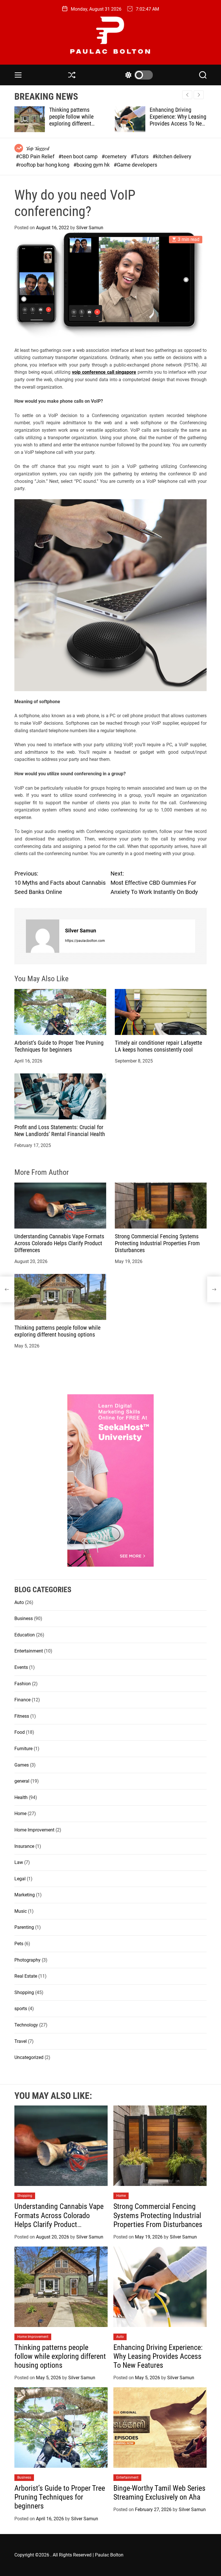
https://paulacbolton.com (85, 941)
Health (21, 1797)
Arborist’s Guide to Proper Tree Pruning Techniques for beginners (59, 1046)
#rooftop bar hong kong (43, 165)
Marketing (25, 1895)
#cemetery (115, 156)
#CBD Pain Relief (36, 156)
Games (22, 1765)
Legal (20, 1879)
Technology (26, 2025)
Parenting (24, 1927)
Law (19, 1862)
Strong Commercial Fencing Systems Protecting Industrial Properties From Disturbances (157, 1243)
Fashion (23, 1684)
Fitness (22, 1716)
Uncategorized (29, 2057)
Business (24, 1618)
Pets (19, 1944)
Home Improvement (34, 1830)
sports (21, 2009)
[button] (199, 95)
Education (25, 1635)
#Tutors (140, 156)
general (22, 1781)
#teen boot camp (79, 156)
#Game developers (135, 165)
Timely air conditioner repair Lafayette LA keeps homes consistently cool (158, 1046)
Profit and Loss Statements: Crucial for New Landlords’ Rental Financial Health (60, 1131)
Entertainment (29, 1651)
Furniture (23, 1749)
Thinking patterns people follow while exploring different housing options (71, 120)
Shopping (24, 1992)
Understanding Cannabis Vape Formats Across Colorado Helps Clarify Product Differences (59, 1243)
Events (21, 1667)
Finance (22, 1700)
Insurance (24, 1846)
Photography (27, 1960)
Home (20, 1814)
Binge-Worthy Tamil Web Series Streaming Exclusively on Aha (159, 2493)
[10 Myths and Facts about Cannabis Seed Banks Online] (7, 1289)
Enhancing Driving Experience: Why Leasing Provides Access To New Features (178, 120)
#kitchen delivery (172, 156)
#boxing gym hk (92, 165)
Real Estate (26, 1976)
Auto (19, 1602)
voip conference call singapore (104, 372)
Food (20, 1732)
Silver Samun (90, 228)
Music (21, 1911)
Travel (21, 2041)
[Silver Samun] (43, 936)
